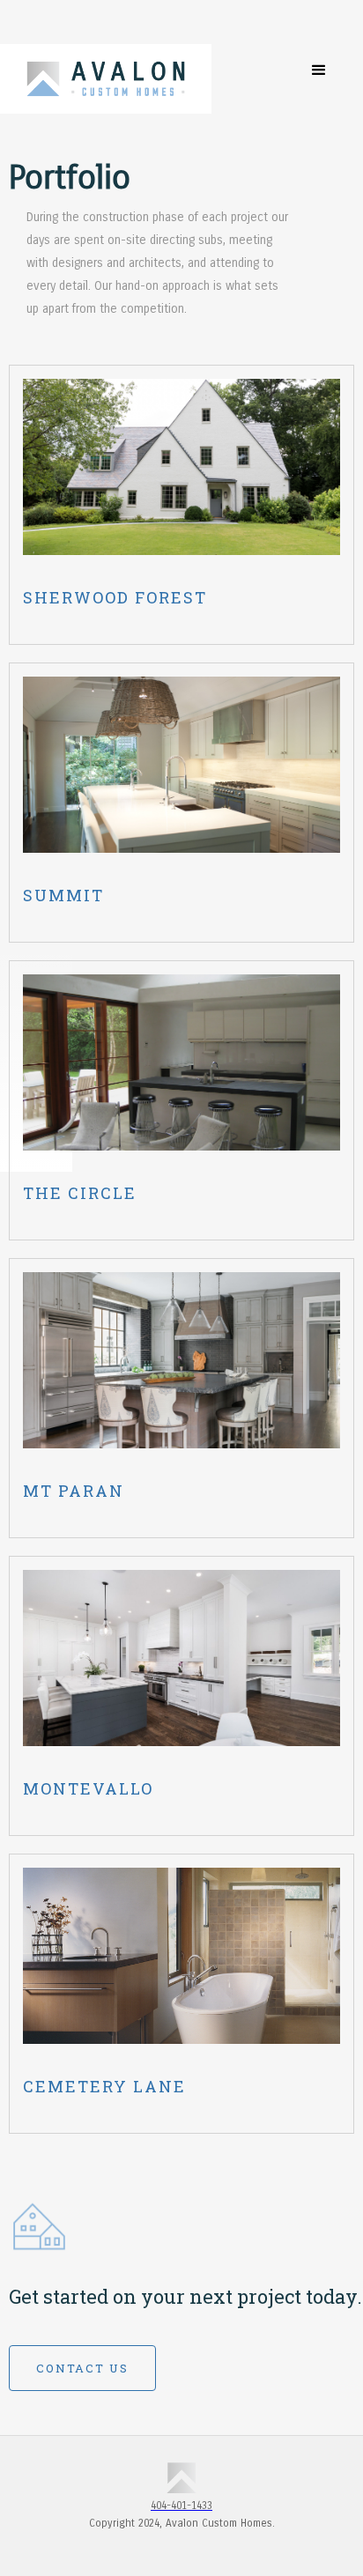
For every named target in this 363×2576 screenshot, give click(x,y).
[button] (319, 70)
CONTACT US (82, 2368)
